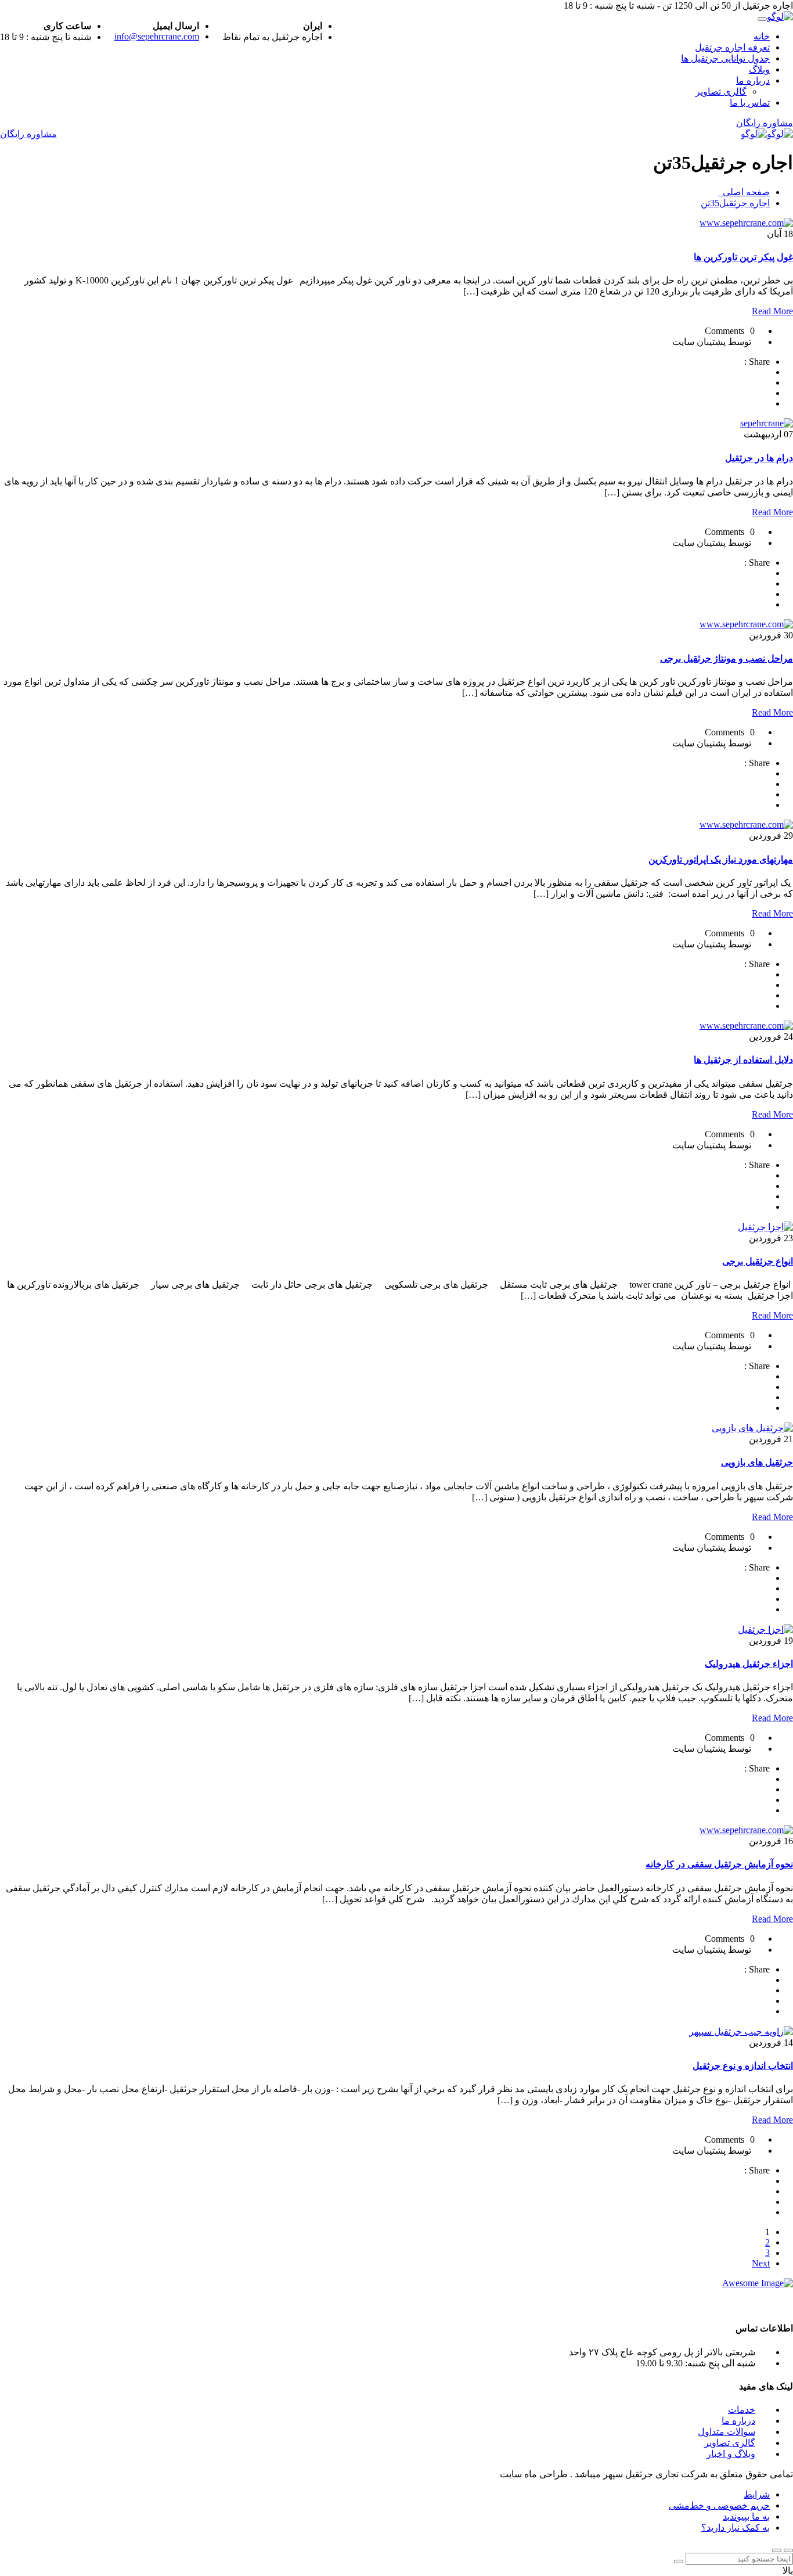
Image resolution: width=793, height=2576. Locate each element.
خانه (762, 36)
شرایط (757, 2494)
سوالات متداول (727, 2432)
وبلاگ (759, 69)
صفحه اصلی (744, 192)
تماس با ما (750, 103)
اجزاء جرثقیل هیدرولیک (749, 1664)
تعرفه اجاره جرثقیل (732, 47)
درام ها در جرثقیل (759, 458)
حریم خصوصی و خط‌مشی (719, 2505)
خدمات (742, 2410)
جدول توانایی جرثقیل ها (725, 58)
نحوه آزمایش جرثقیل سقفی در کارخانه (719, 1864)
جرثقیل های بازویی (757, 1462)
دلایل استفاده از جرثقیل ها (743, 1060)
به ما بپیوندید (746, 2516)
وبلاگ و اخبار (731, 2454)
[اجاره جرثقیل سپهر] (780, 17)
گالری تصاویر (721, 91)
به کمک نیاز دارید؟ (736, 2528)
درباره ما (753, 80)
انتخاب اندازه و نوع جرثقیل (743, 2066)
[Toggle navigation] (762, 19)
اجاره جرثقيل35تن (735, 203)
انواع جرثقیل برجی (758, 1261)
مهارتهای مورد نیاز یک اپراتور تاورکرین (721, 859)
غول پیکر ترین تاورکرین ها (743, 257)
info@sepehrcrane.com (157, 36)
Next (761, 2263)
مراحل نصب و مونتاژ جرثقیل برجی (727, 658)
